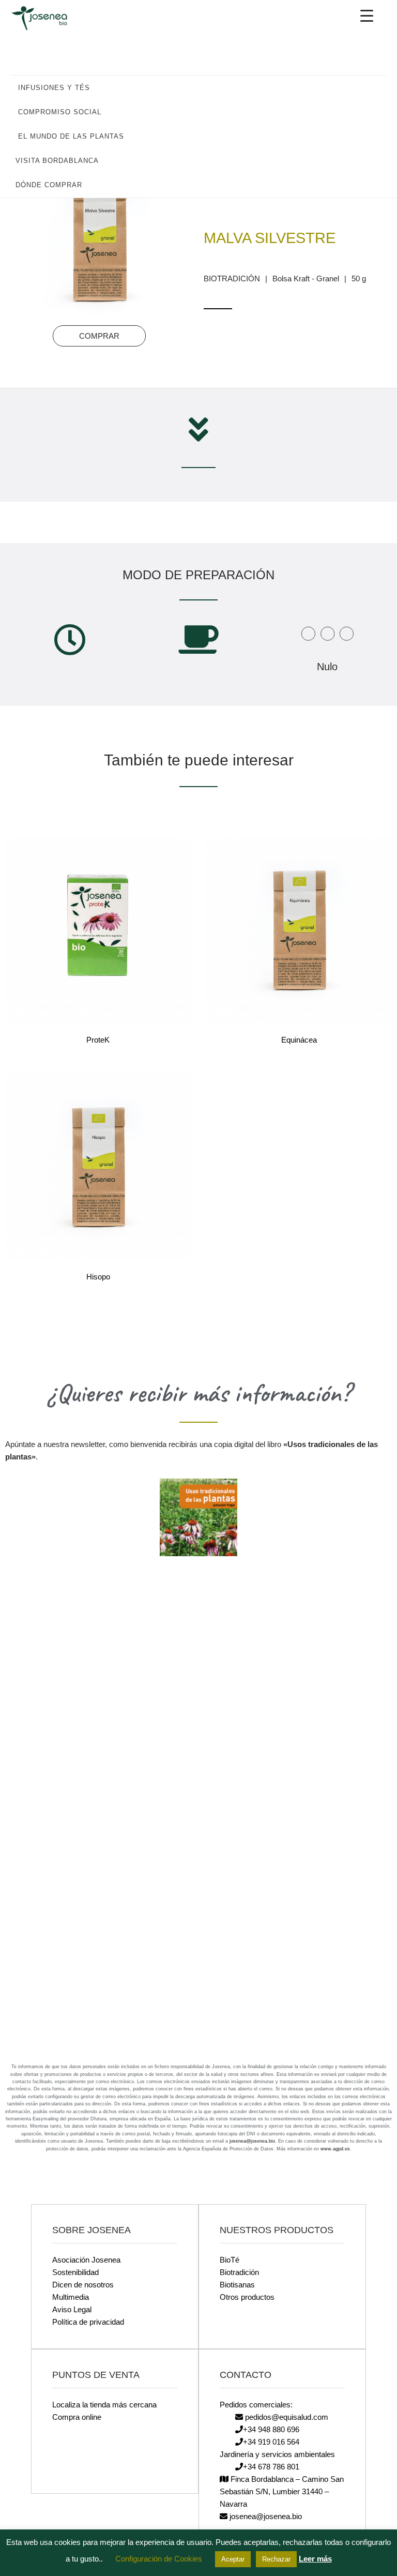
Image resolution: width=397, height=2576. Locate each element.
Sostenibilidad (75, 2272)
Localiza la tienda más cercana (104, 2405)
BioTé (230, 2260)
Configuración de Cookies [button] (159, 2559)
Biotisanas (237, 2285)
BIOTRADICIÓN (232, 278)
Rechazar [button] (276, 2559)
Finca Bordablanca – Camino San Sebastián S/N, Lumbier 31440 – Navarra (282, 2491)
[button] (374, 87)
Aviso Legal (72, 2309)
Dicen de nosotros (83, 2285)
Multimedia (71, 2297)
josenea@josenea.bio (252, 2141)
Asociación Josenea (86, 2260)
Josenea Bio (47, 18)
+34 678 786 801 (271, 2467)
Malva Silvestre (270, 238)
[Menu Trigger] (367, 16)
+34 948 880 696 (271, 2429)
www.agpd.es (335, 2149)
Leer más (315, 2559)
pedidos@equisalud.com (286, 2417)
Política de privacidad (88, 2322)
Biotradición (239, 2272)
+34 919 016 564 (271, 2442)
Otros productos (247, 2297)
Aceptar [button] (233, 2559)
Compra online (77, 2417)
